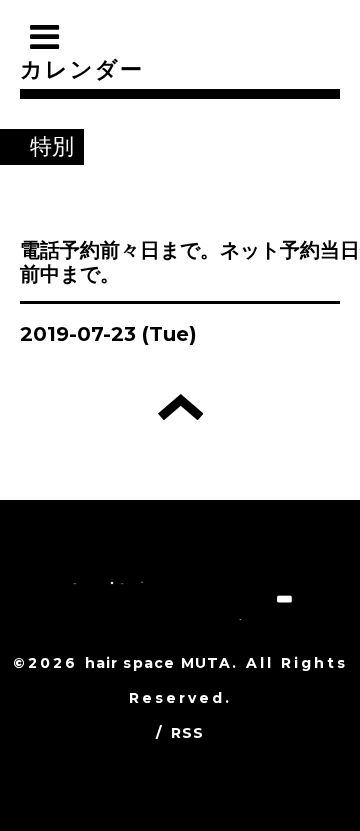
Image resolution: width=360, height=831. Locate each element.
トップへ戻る (180, 407)
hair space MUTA (158, 663)
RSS (188, 733)
